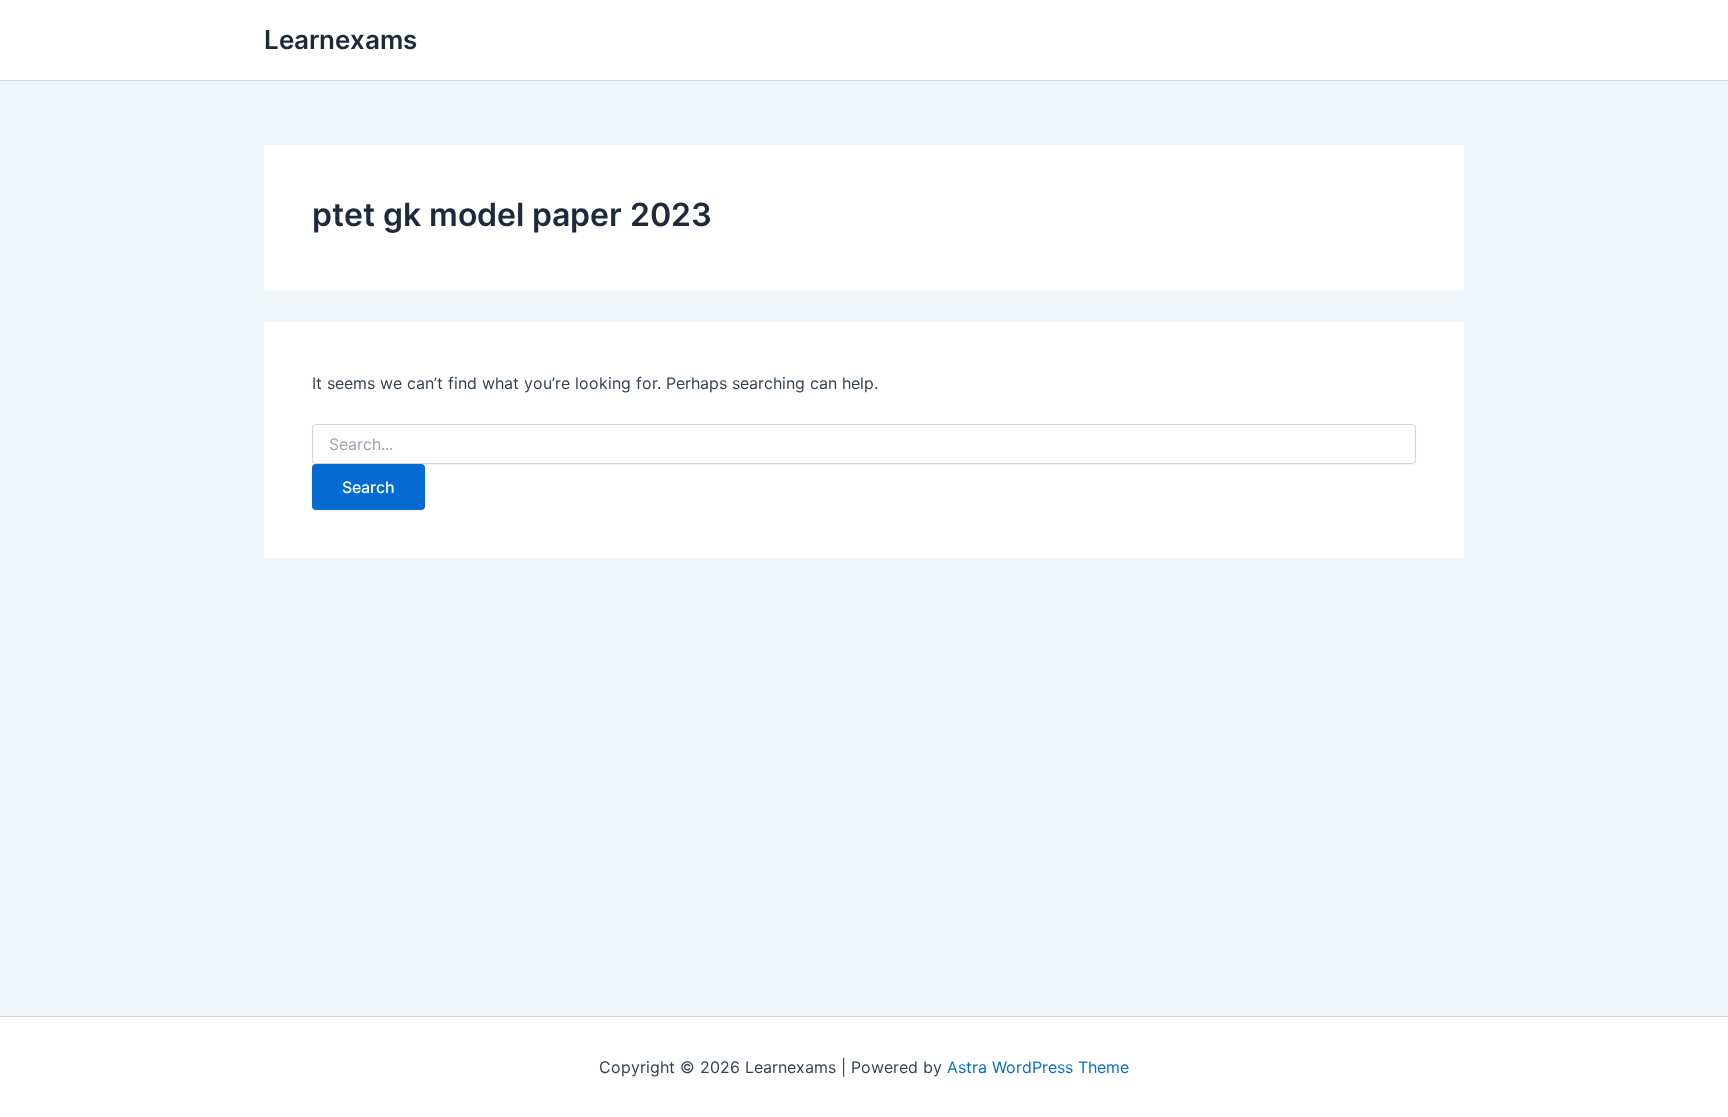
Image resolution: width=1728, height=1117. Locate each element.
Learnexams (340, 39)
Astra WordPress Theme (1038, 1067)
